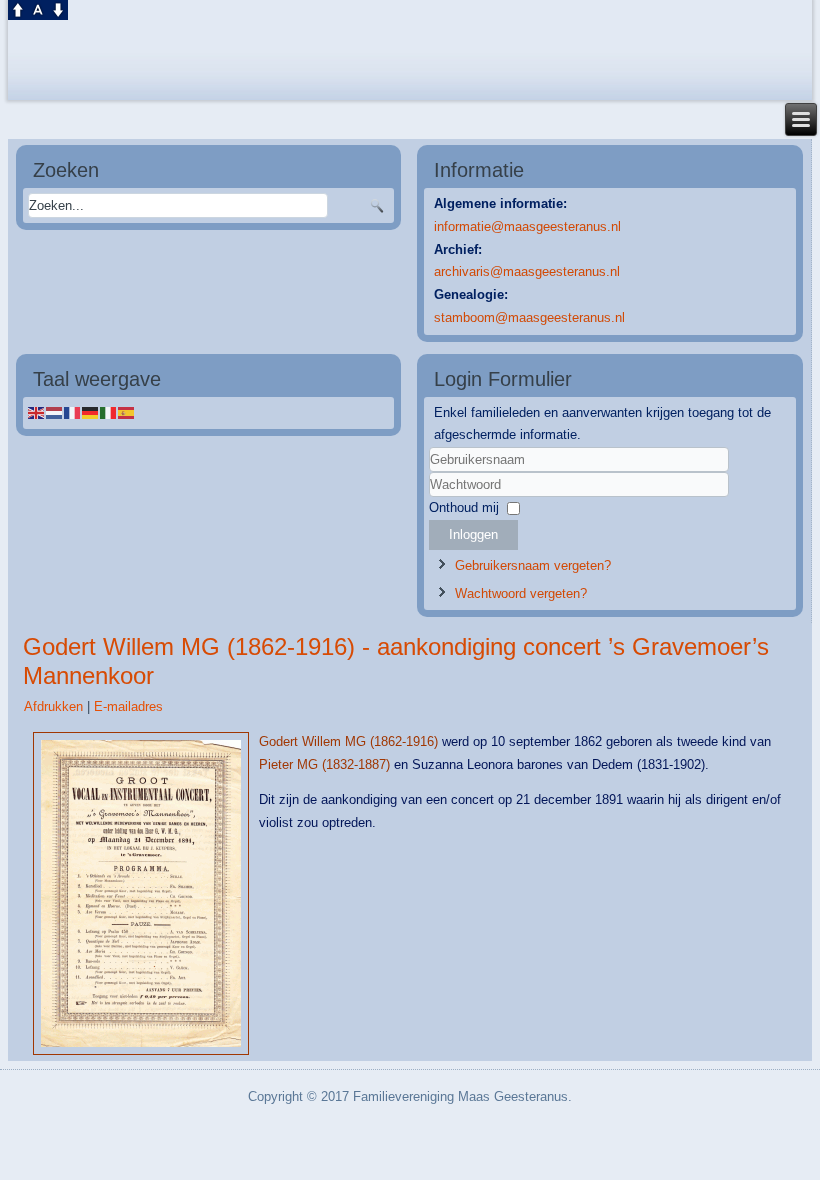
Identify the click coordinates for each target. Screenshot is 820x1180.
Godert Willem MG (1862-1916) (348, 741)
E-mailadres (128, 706)
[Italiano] (109, 412)
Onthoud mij (464, 507)
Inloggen (473, 534)
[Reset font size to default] (38, 8)
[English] (37, 412)
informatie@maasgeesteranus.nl (527, 226)
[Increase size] (18, 8)
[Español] (127, 412)
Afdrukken (55, 706)
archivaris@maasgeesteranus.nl (527, 271)
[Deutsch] (91, 412)
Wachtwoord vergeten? (521, 593)
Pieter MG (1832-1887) (324, 764)
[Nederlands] (55, 412)
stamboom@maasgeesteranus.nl (529, 317)
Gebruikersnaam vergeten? (533, 565)
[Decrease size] (58, 8)
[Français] (73, 412)
